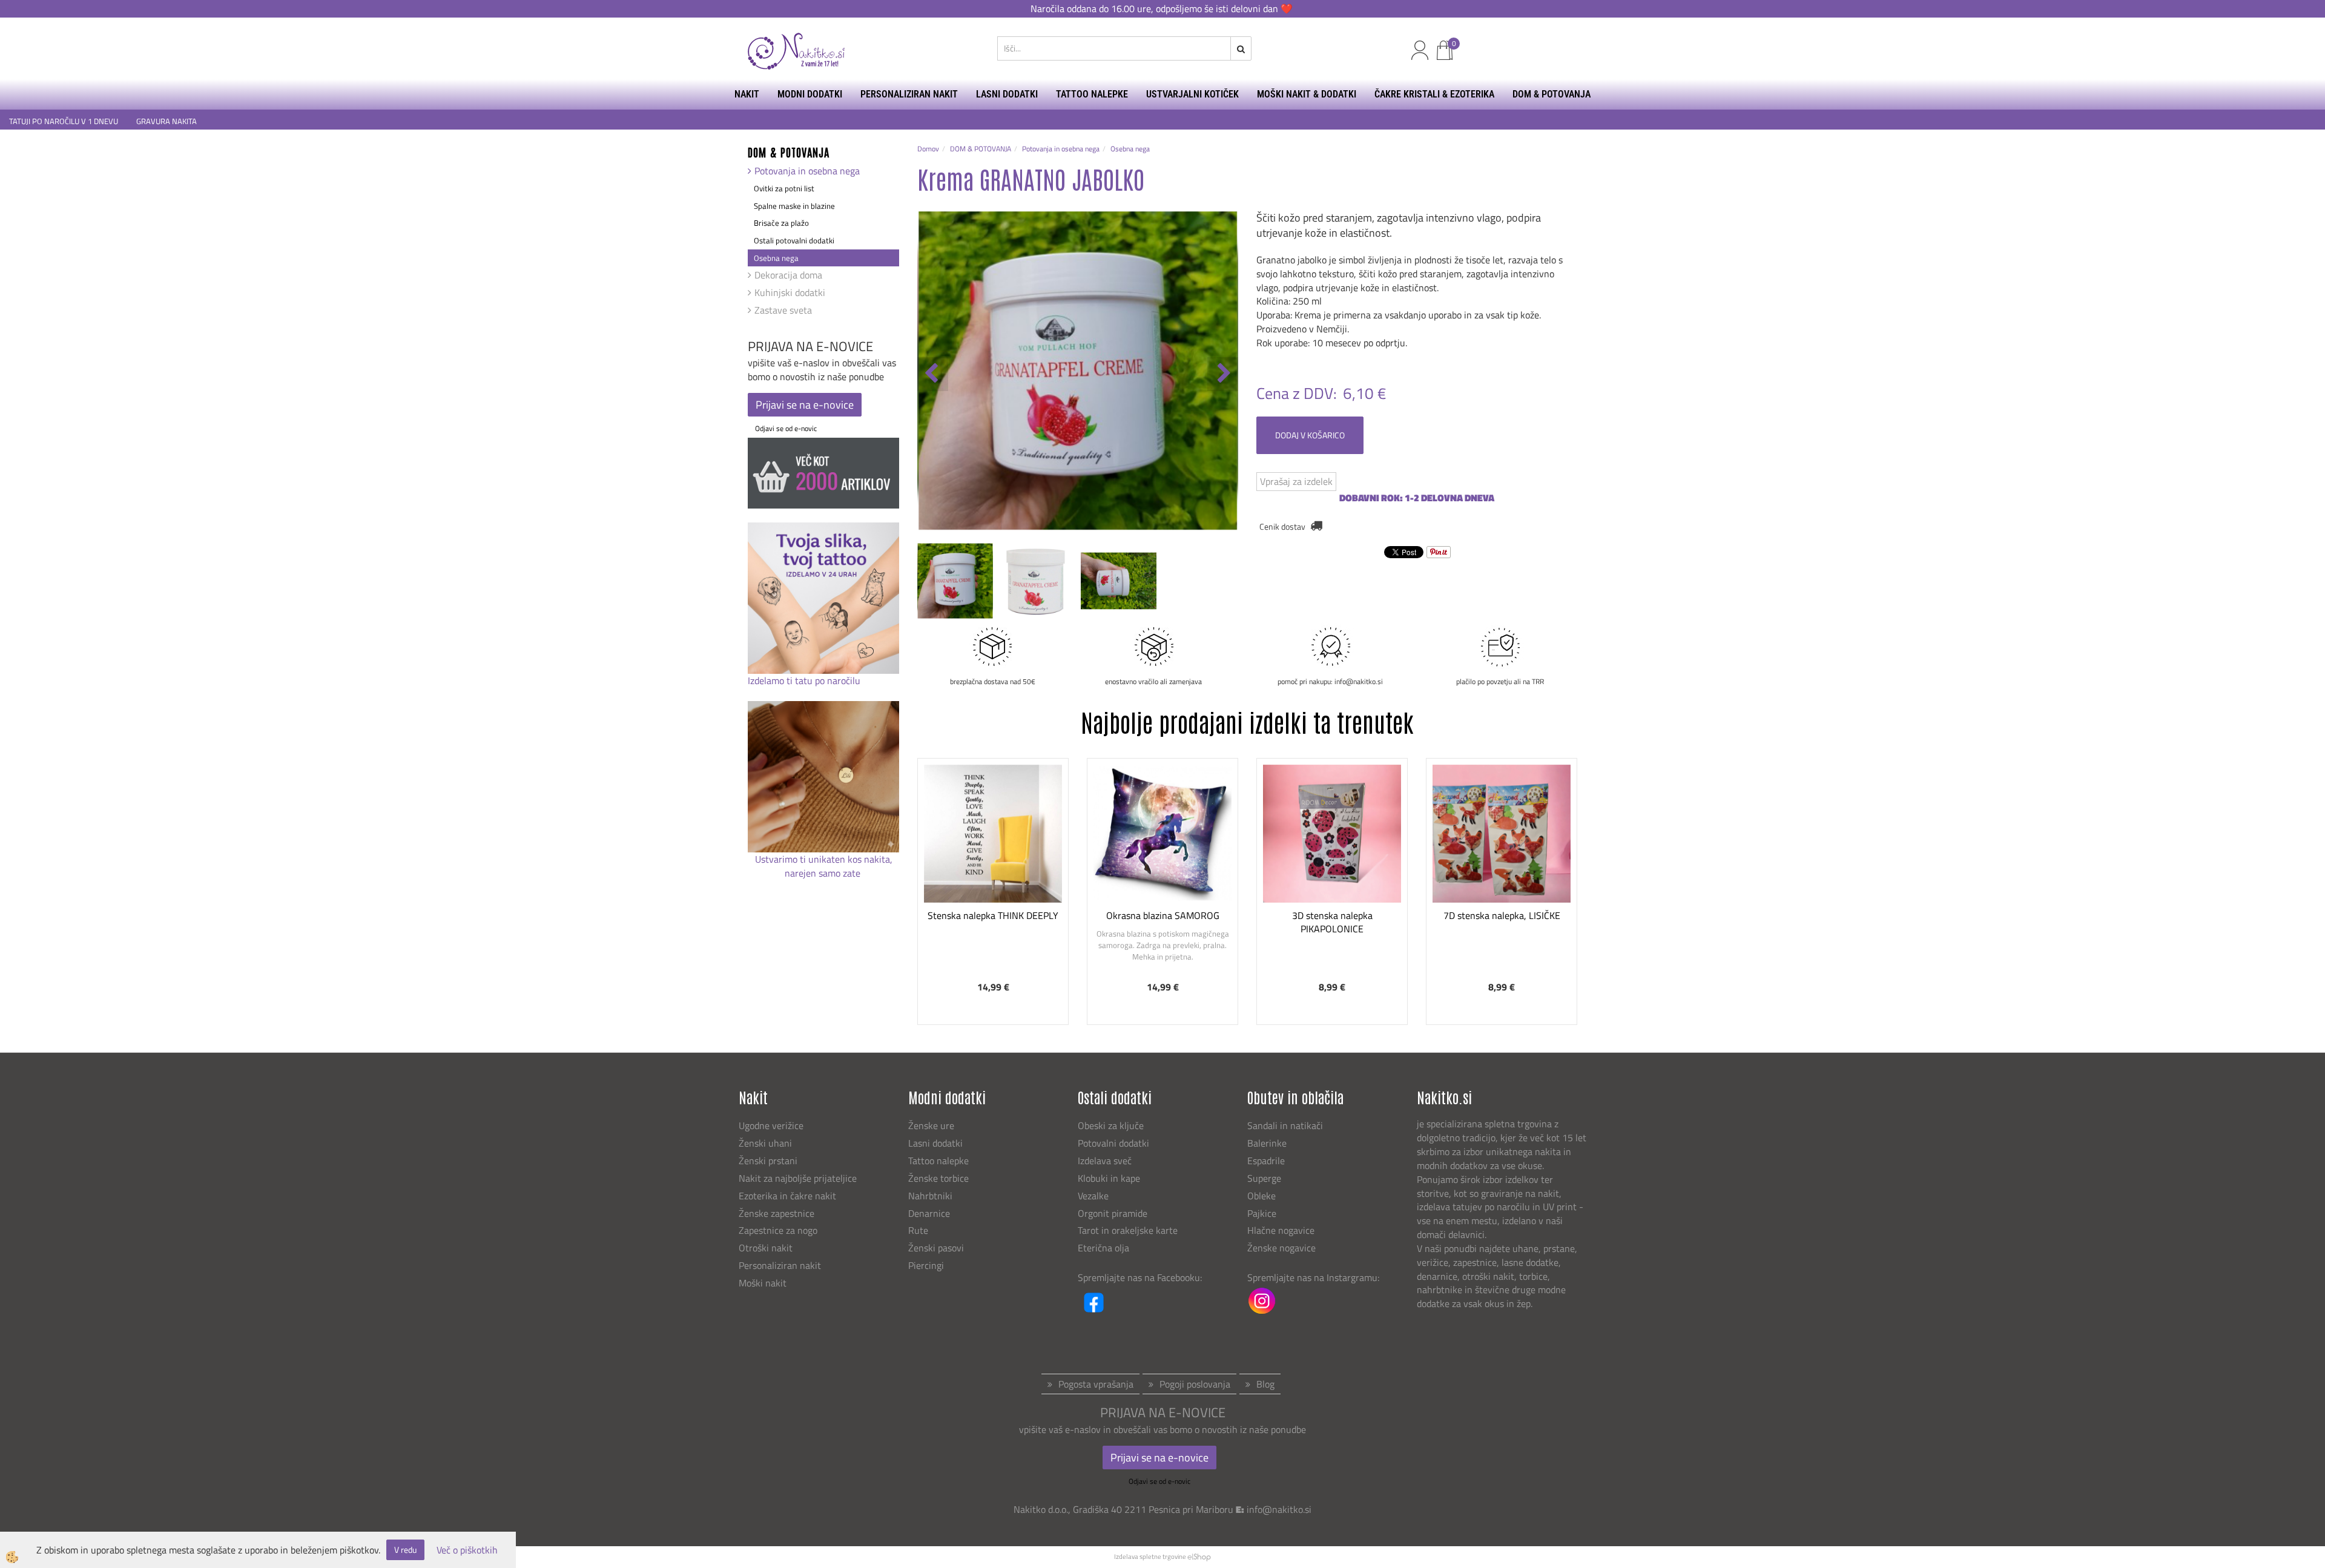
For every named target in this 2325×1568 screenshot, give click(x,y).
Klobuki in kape (1109, 1178)
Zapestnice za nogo (779, 1230)
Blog (1265, 1384)
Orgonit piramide (1113, 1213)
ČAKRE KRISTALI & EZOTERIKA (1434, 94)
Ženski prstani (769, 1161)
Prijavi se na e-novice (805, 405)
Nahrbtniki (930, 1196)
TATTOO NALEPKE (1092, 94)
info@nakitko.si (1279, 1509)
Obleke (1261, 1196)
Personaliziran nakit (780, 1265)
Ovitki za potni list (784, 188)
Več (993, 849)
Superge (1264, 1178)
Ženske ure (932, 1125)
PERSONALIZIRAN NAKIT (909, 94)
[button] (1223, 374)
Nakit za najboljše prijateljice (798, 1178)
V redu (405, 1550)
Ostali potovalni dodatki (794, 240)
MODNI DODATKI (810, 94)
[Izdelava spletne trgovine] (1199, 1556)
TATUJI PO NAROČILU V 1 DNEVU (64, 121)
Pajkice (1262, 1213)
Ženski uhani (767, 1143)
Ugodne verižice (771, 1125)
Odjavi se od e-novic (786, 428)
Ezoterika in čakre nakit (789, 1196)
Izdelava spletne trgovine (1150, 1556)
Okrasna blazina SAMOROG (1163, 915)
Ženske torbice (938, 1178)
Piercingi (926, 1265)
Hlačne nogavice (1281, 1230)
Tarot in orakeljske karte (1128, 1230)
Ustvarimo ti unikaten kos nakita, (824, 859)
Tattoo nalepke (938, 1161)
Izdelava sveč (1105, 1161)
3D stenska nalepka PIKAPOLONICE (1332, 922)
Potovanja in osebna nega (807, 171)
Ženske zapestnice (778, 1213)
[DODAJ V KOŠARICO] (993, 880)
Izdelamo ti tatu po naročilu (805, 680)
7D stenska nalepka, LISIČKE (1502, 915)
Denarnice (929, 1213)
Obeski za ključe (1111, 1125)
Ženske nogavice (1281, 1248)
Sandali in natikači (1286, 1125)
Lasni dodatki (935, 1143)
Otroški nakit (766, 1248)
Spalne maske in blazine (794, 206)
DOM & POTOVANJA (1552, 94)
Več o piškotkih (467, 1550)
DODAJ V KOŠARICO (1310, 435)
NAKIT (747, 94)
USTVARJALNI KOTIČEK (1192, 94)
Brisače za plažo (781, 223)
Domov (928, 149)
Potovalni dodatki (1113, 1143)
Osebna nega (776, 258)
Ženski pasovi (937, 1248)
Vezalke (1093, 1196)
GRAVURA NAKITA (167, 121)
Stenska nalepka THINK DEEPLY (993, 915)
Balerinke (1267, 1143)
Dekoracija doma (788, 275)
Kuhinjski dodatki (790, 292)
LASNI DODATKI (1007, 94)
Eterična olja (1103, 1248)
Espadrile (1266, 1161)
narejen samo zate (824, 873)
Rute (918, 1230)
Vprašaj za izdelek (1296, 481)
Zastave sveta (783, 310)
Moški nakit (764, 1283)
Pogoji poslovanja (1195, 1384)
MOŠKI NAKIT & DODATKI (1307, 94)
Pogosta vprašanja (1096, 1384)
